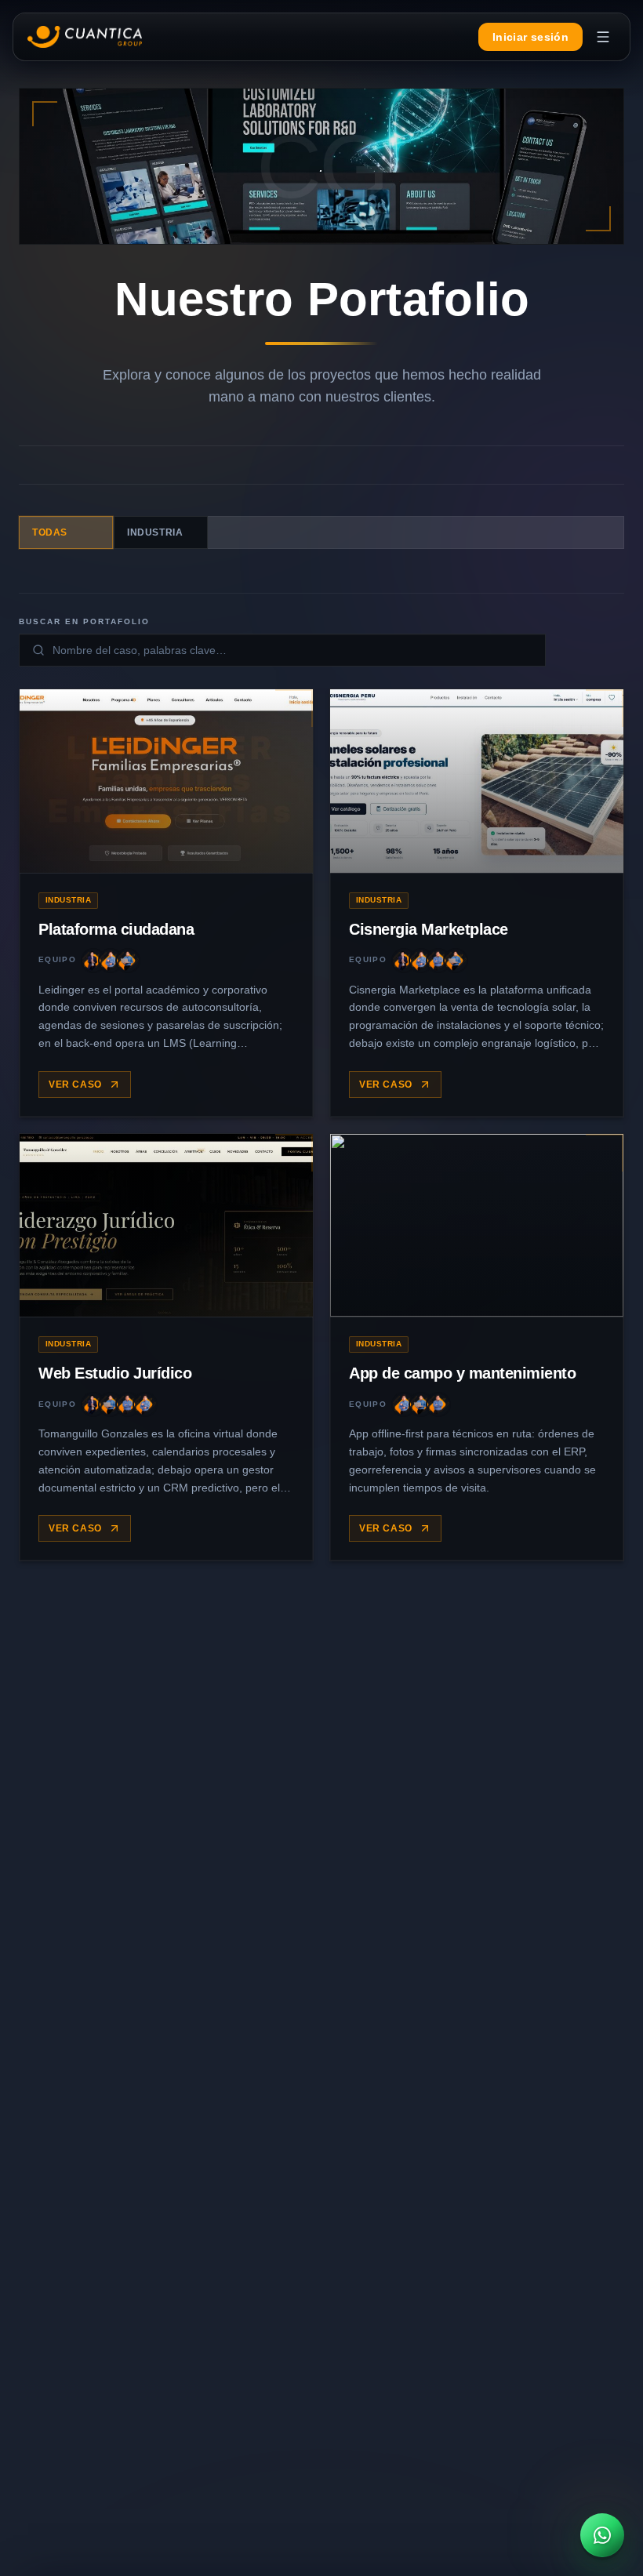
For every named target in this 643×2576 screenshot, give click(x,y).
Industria (155, 532)
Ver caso (75, 1085)
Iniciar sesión (530, 37)
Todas (50, 532)
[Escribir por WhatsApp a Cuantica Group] (602, 2535)
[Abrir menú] (603, 37)
